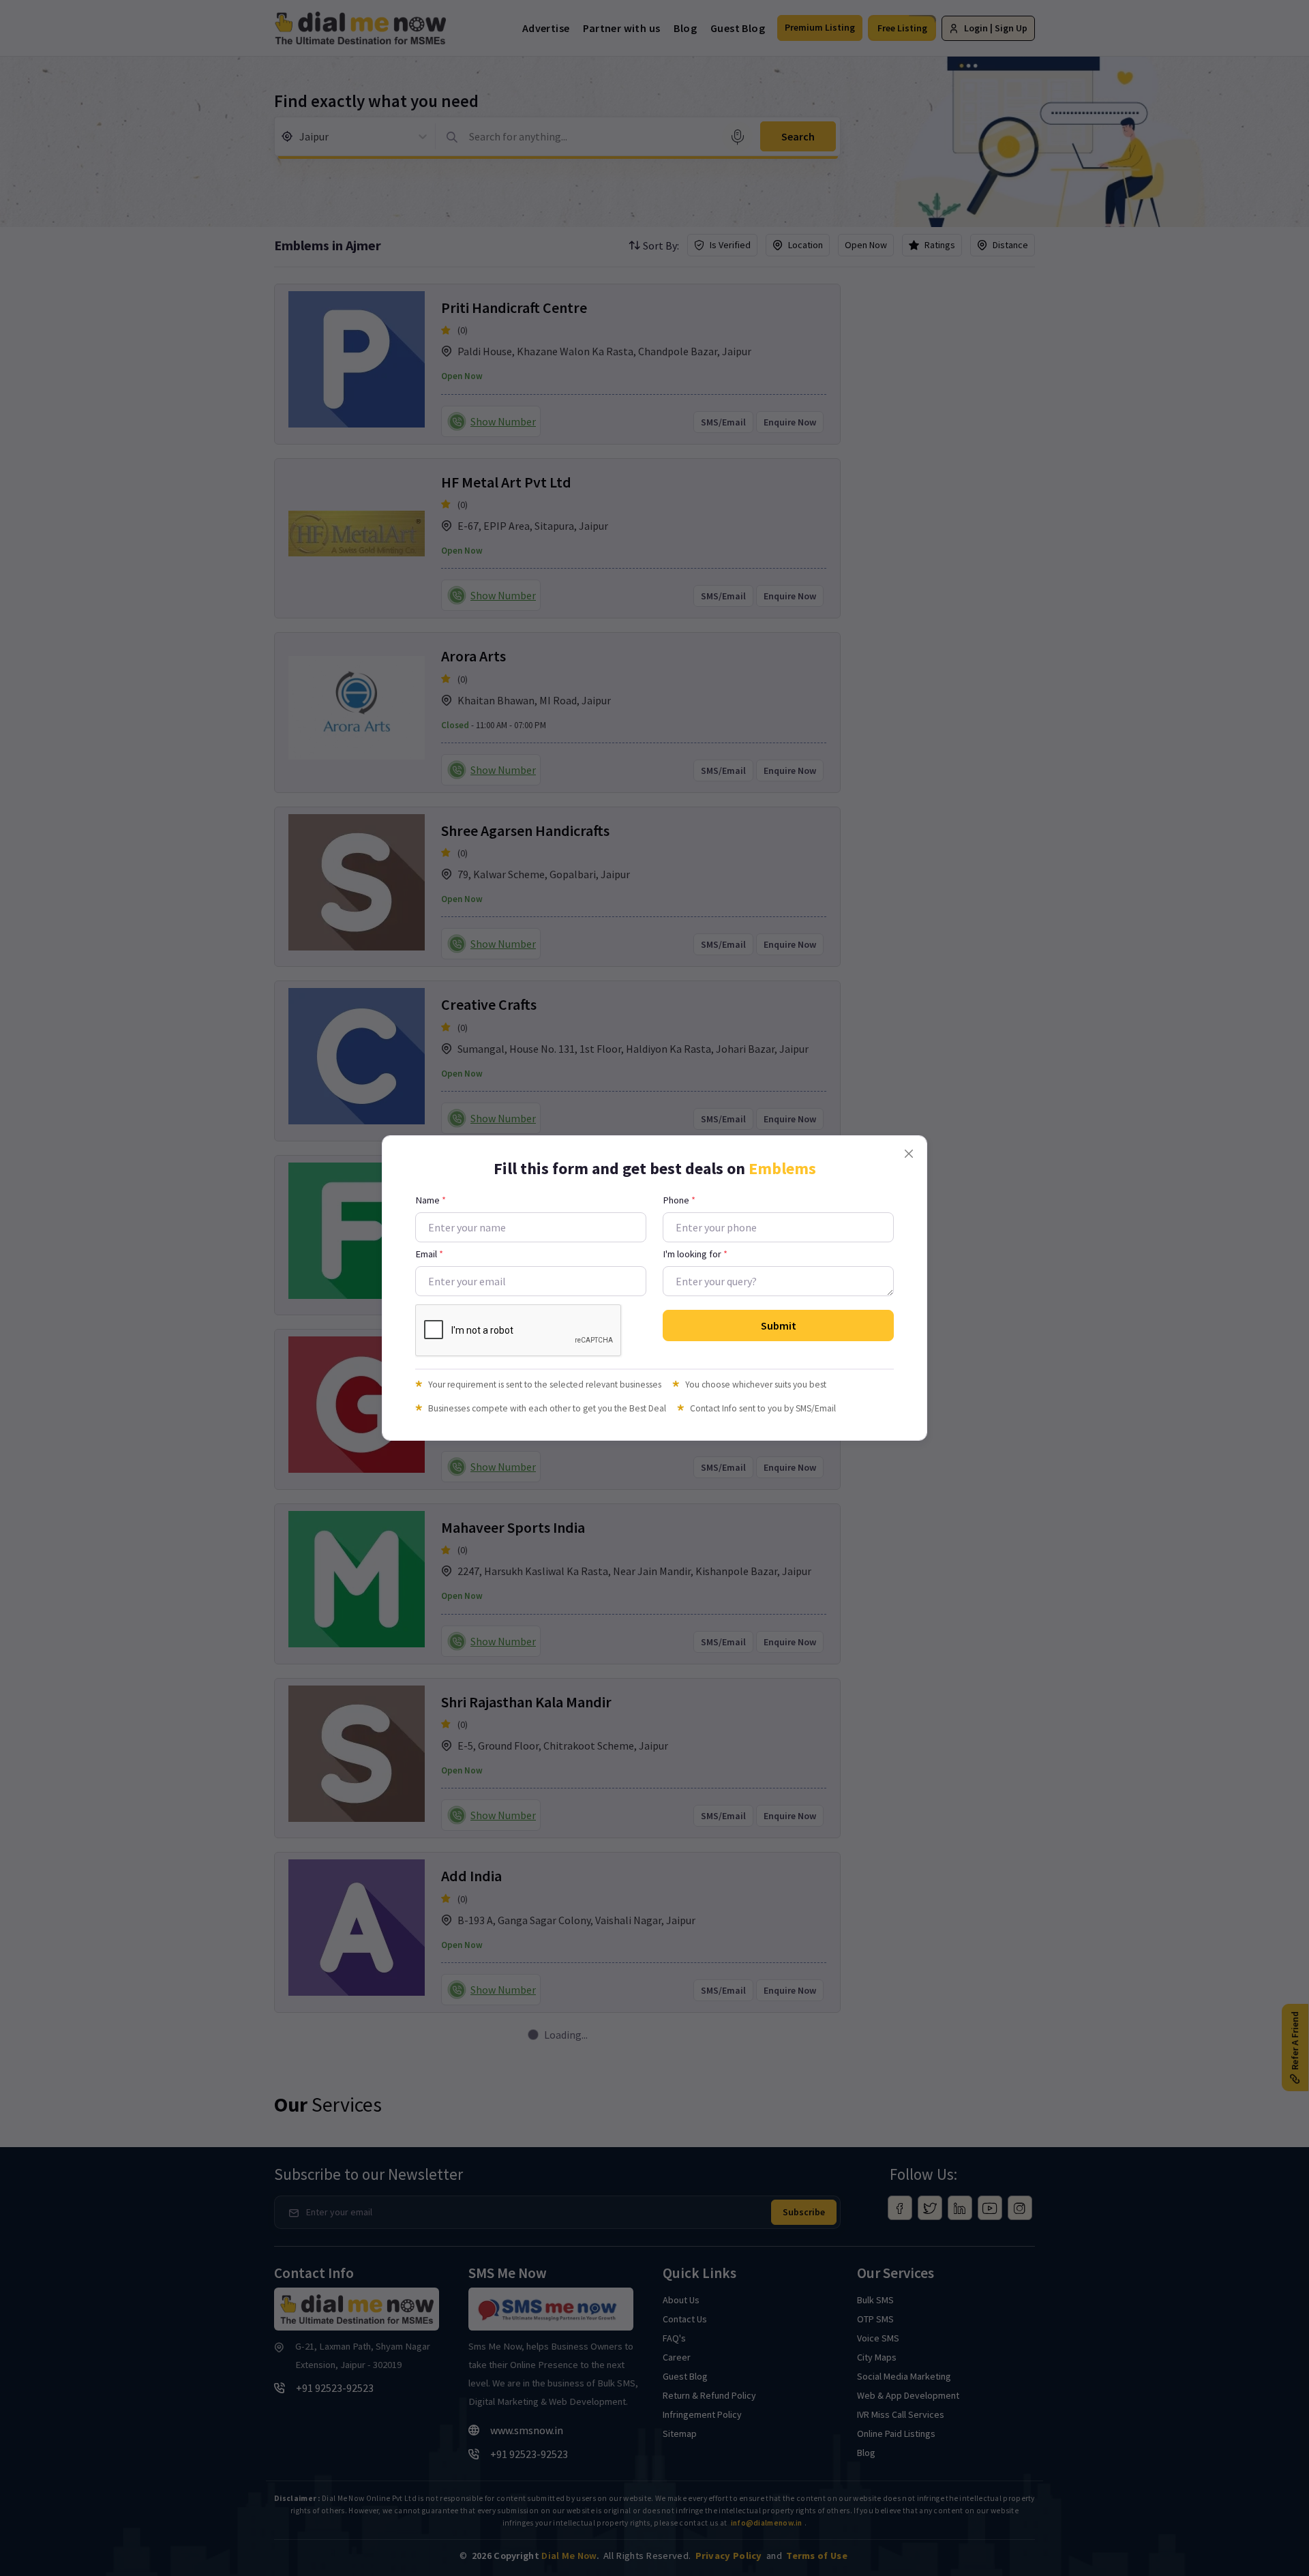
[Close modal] (909, 1154)
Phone (679, 1200)
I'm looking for (695, 1254)
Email (429, 1254)
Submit (779, 1326)
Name (431, 1200)
